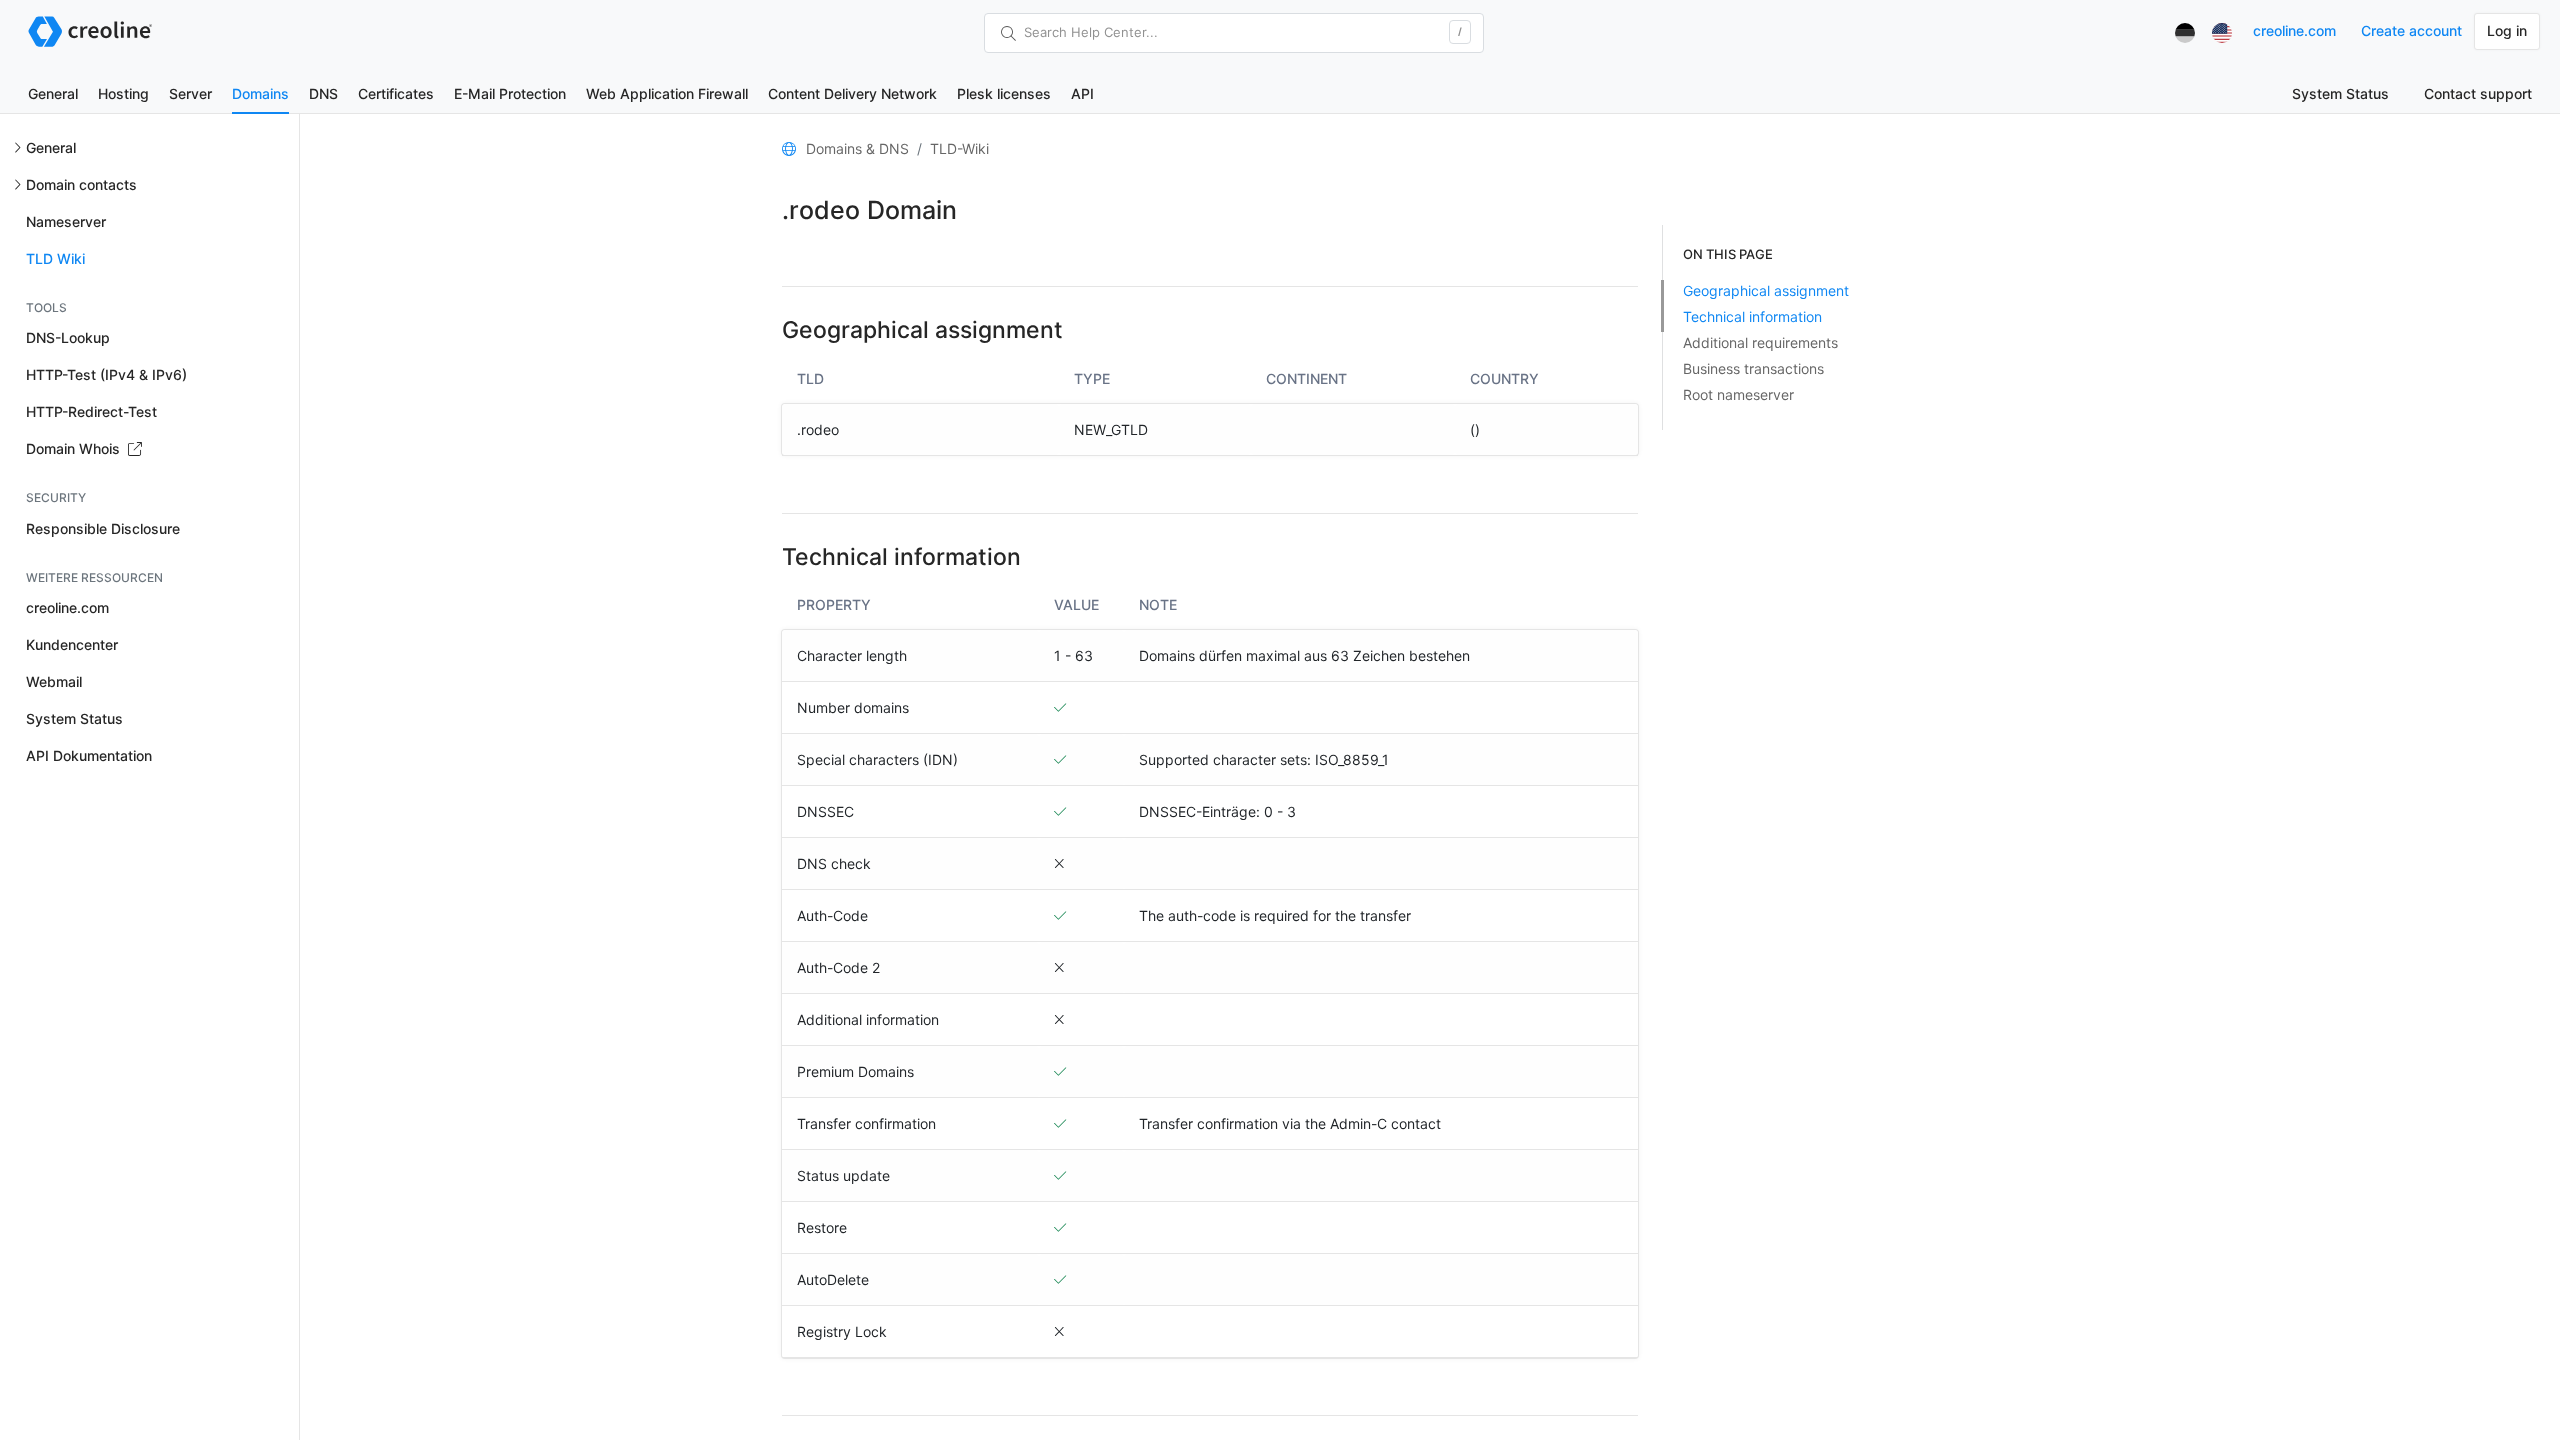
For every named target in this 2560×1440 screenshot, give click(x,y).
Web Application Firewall (667, 93)
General (53, 93)
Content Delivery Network (852, 93)
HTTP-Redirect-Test (91, 411)
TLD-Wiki (959, 148)
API (1082, 93)
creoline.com (2294, 30)
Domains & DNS (857, 148)
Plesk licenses (1004, 93)
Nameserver (66, 221)
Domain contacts (81, 184)
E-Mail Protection (510, 93)
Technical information (1752, 316)
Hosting (123, 93)
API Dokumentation (89, 755)
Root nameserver (1738, 394)
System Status (2340, 93)
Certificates (396, 93)
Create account (2411, 30)
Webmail (54, 681)
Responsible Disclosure (103, 528)
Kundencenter (72, 644)
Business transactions (1753, 368)
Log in (2507, 30)
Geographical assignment (1766, 290)
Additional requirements (1760, 342)
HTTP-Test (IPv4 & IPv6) (106, 374)
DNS (323, 93)
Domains (260, 93)
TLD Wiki (55, 258)
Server (190, 93)
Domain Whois (75, 448)
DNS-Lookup (68, 337)
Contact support (2478, 93)
